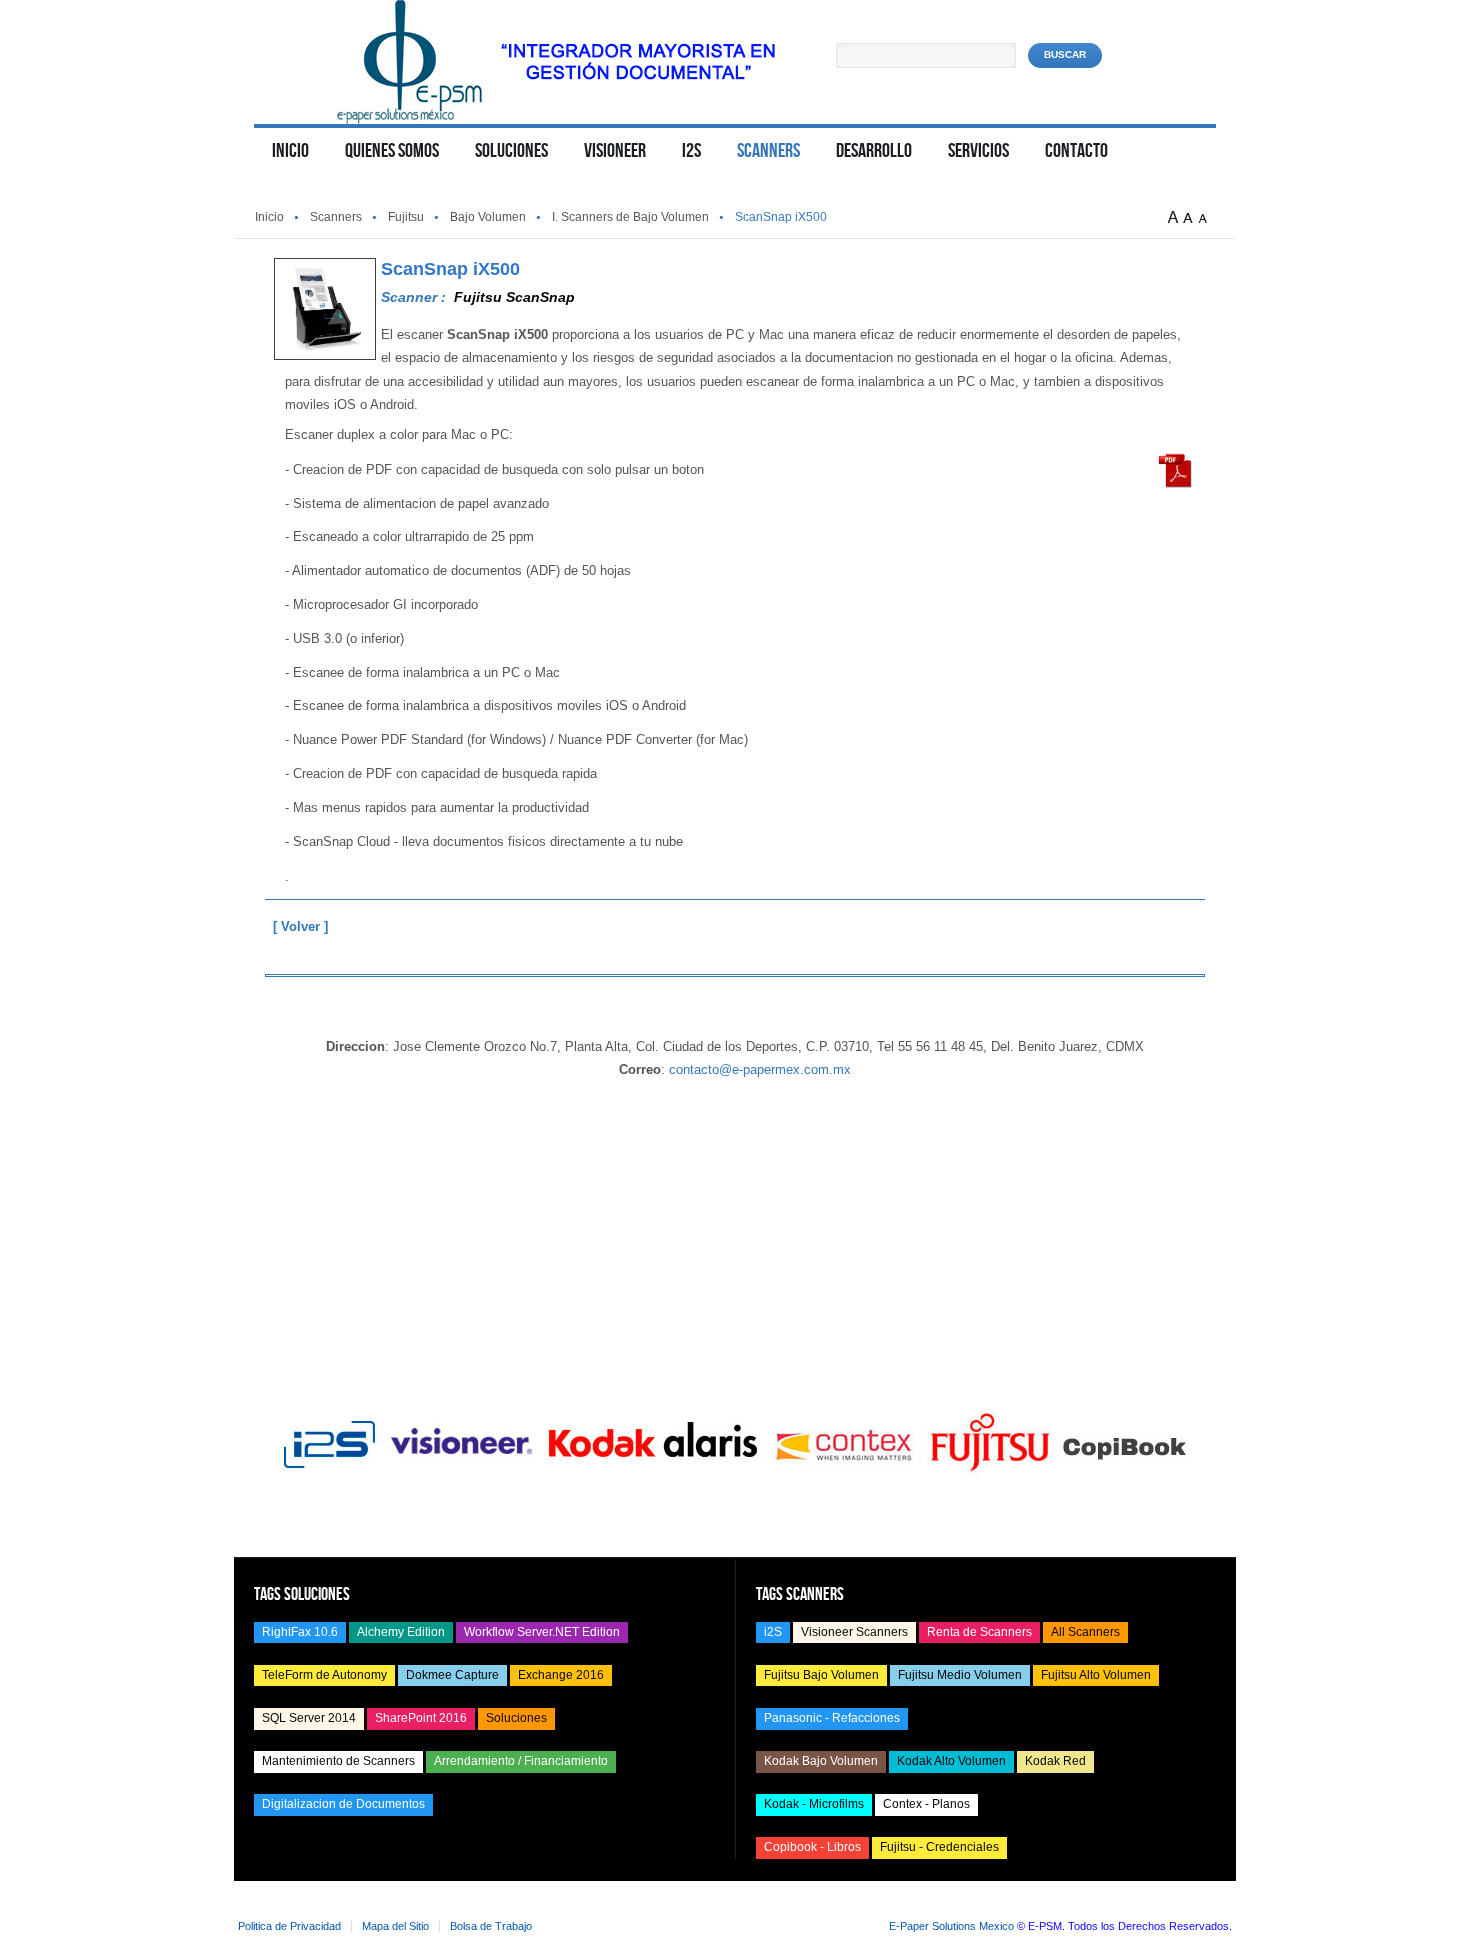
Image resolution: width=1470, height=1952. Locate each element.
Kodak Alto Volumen (951, 1761)
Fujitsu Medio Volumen (960, 1675)
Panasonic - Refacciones (832, 1718)
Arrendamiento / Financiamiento (521, 1761)
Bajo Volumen (488, 217)
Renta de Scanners (979, 1632)
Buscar (1065, 54)
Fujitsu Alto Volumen (1096, 1675)
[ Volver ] (300, 926)
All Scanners (1085, 1632)
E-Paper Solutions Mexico (951, 1926)
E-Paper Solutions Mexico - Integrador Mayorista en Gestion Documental (557, 62)
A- (1207, 218)
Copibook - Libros (812, 1847)
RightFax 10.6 (300, 1632)
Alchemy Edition (401, 1632)
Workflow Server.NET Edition (542, 1632)
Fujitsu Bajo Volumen (821, 1675)
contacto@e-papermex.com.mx (760, 1069)
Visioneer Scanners (854, 1632)
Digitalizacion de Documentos (343, 1804)
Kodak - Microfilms (814, 1804)
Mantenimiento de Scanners (338, 1761)
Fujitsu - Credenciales (939, 1847)
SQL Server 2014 (309, 1718)
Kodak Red (1055, 1761)
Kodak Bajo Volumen (821, 1761)
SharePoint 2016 (421, 1718)
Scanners (336, 217)
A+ (1175, 218)
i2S (773, 1632)
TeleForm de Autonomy (324, 1675)
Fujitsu (406, 217)
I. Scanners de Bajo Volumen (630, 217)
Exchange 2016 (561, 1675)
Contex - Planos (926, 1804)
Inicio (269, 217)
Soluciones (516, 1718)
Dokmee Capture (452, 1675)
